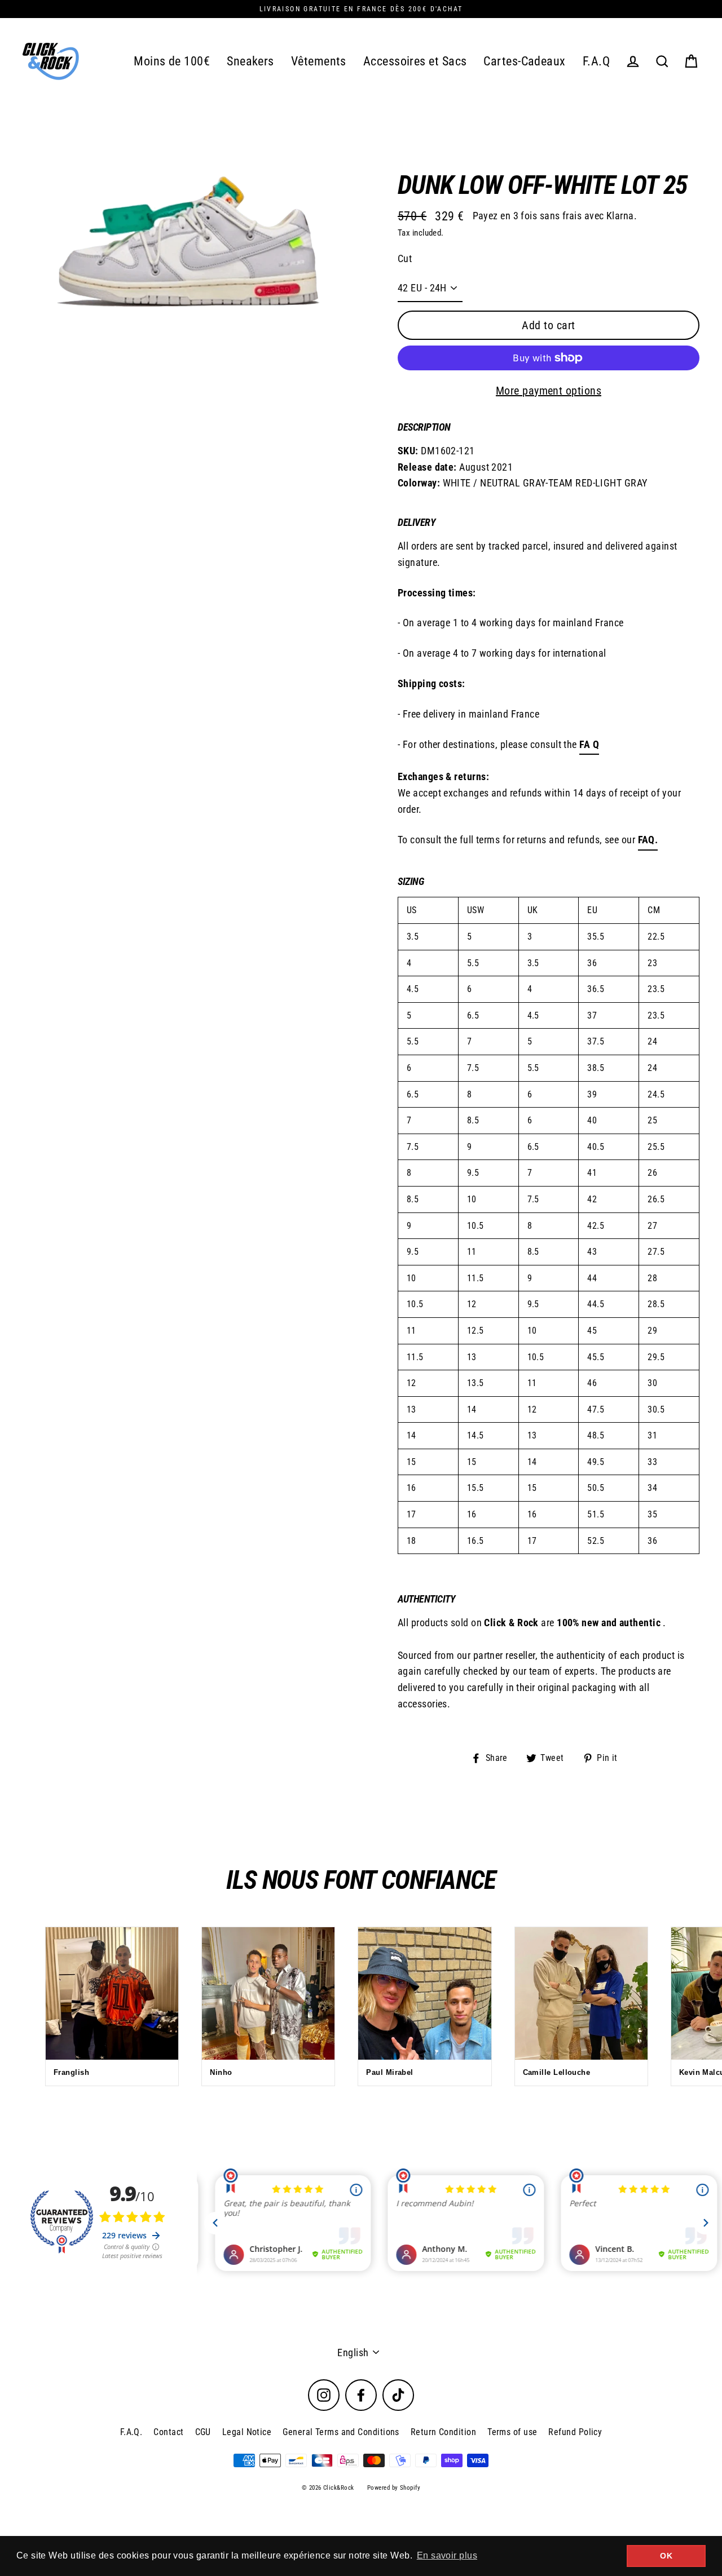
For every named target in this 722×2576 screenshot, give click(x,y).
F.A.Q (596, 61)
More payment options (549, 391)
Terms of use (512, 2432)
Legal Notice (247, 2432)
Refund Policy (575, 2432)
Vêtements (319, 61)
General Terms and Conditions (341, 2432)
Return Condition (443, 2432)
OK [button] (666, 2556)
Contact (168, 2432)
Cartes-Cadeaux (524, 61)
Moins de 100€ (172, 61)
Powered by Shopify (394, 2488)
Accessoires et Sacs (415, 61)
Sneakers (250, 61)
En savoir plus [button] (447, 2555)
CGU (203, 2432)
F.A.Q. (131, 2432)
